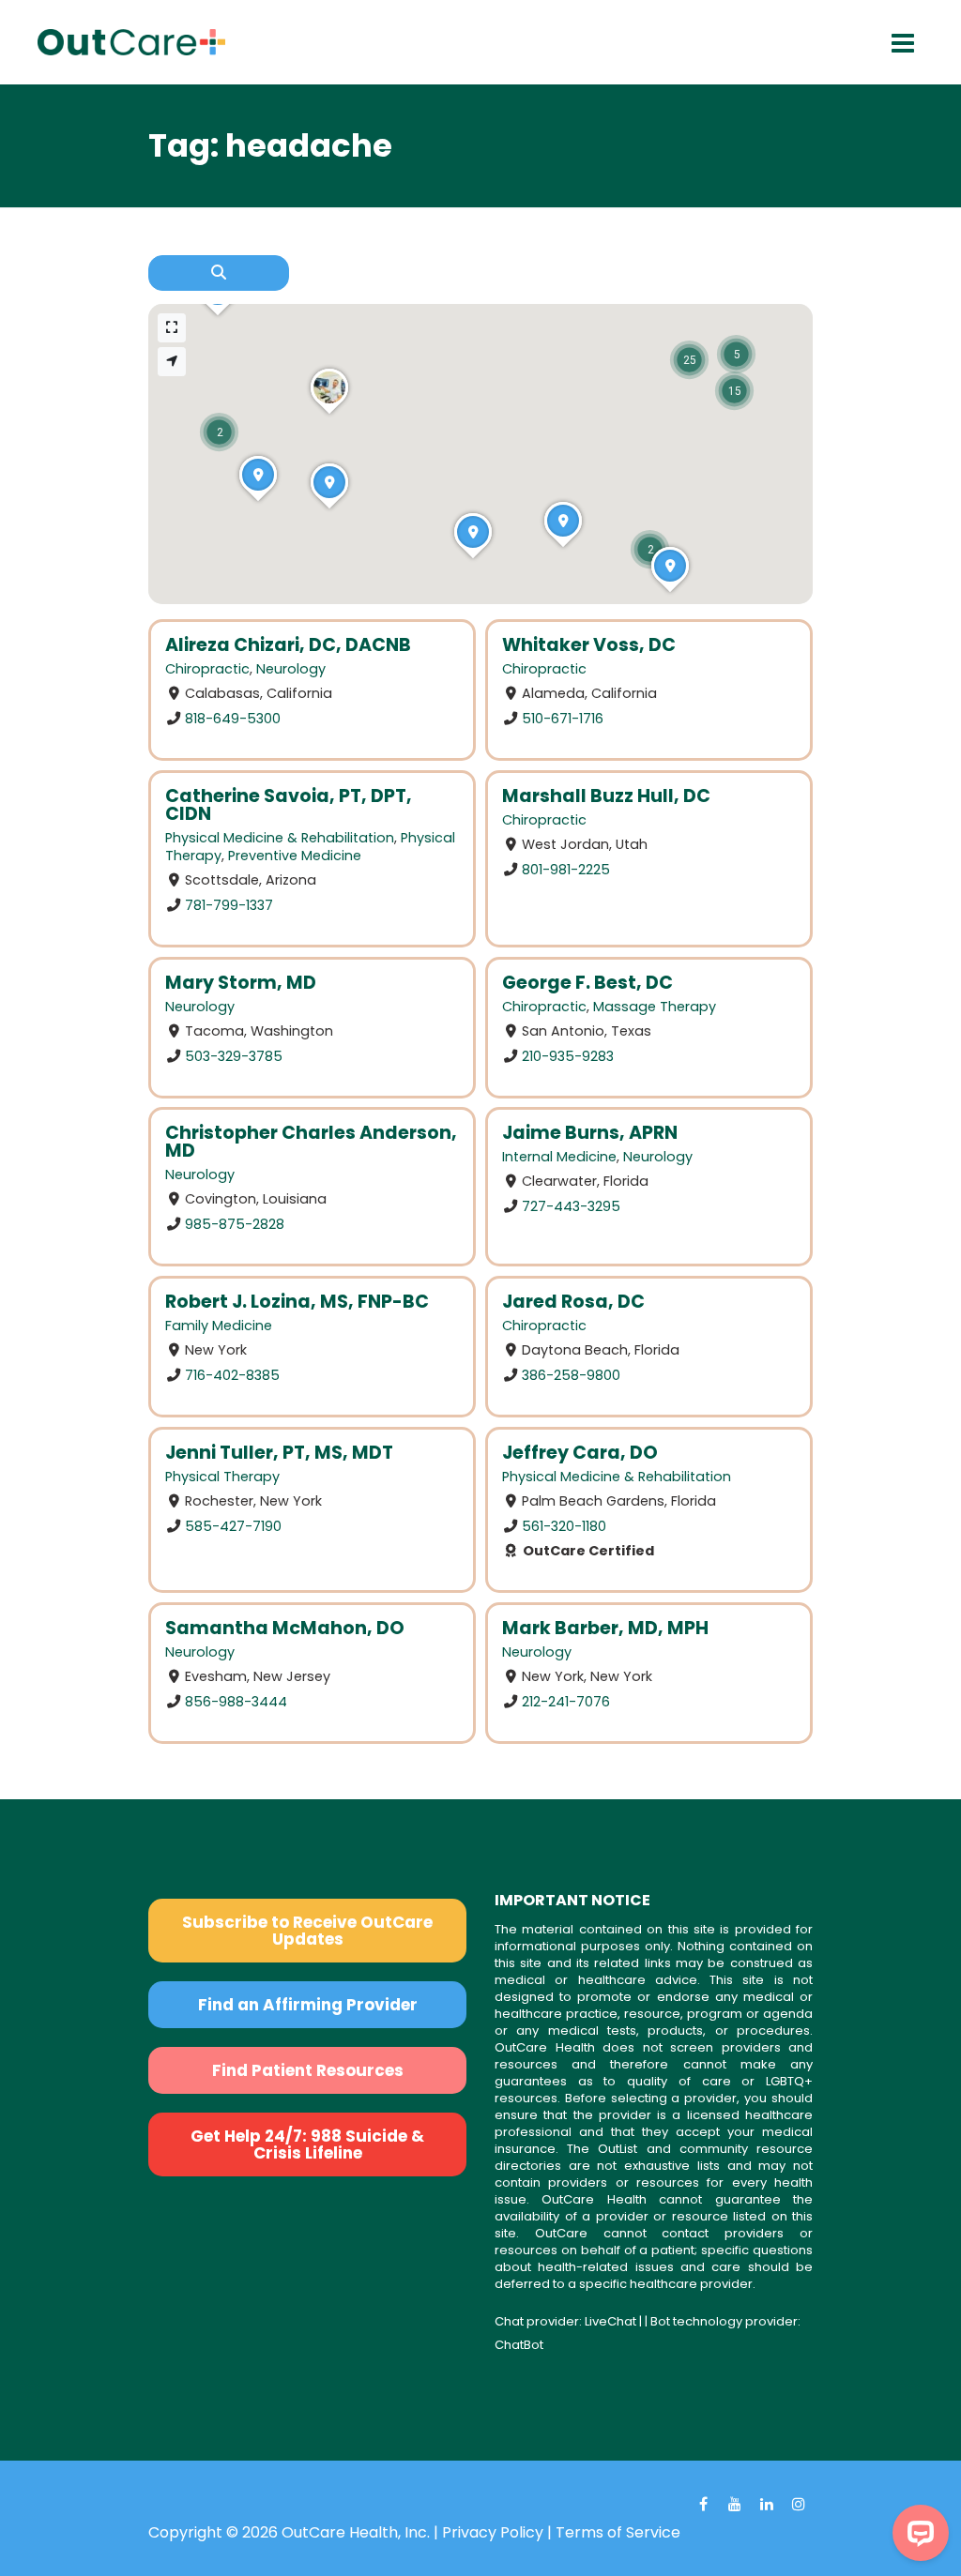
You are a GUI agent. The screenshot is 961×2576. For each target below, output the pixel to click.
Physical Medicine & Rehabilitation (280, 838)
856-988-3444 (236, 1701)
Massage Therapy (655, 1007)
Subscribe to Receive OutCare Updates (307, 1931)
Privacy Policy (493, 2532)
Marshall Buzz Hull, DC (606, 796)
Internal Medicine (559, 1157)
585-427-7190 (233, 1525)
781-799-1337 (229, 904)
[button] (219, 432)
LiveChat (610, 2321)
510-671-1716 (563, 719)
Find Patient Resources (308, 2070)
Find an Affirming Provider (308, 2005)
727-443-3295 (571, 1206)
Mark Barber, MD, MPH (605, 1628)
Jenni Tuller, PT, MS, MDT (279, 1453)
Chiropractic (207, 669)
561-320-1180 (564, 1525)
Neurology (291, 669)
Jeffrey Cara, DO (580, 1453)
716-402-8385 (232, 1375)
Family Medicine (219, 1326)
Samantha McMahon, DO (285, 1628)
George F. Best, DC (587, 983)
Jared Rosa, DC (573, 1302)
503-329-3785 (234, 1055)
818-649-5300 (233, 719)
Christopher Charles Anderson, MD (311, 1142)
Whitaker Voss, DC (589, 645)
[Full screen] (172, 328)
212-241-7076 (566, 1701)
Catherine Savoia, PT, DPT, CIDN (289, 805)
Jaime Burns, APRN (590, 1133)
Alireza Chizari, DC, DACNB (288, 645)
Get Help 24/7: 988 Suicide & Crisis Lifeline (307, 2144)
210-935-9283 (568, 1055)
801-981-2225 (566, 869)
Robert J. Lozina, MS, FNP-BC (297, 1302)
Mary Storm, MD (241, 983)
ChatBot (519, 2345)
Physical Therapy (222, 1477)
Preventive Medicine (295, 856)
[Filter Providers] (219, 273)
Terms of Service (618, 2532)
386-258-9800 (571, 1375)
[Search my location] (172, 362)
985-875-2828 (235, 1224)
